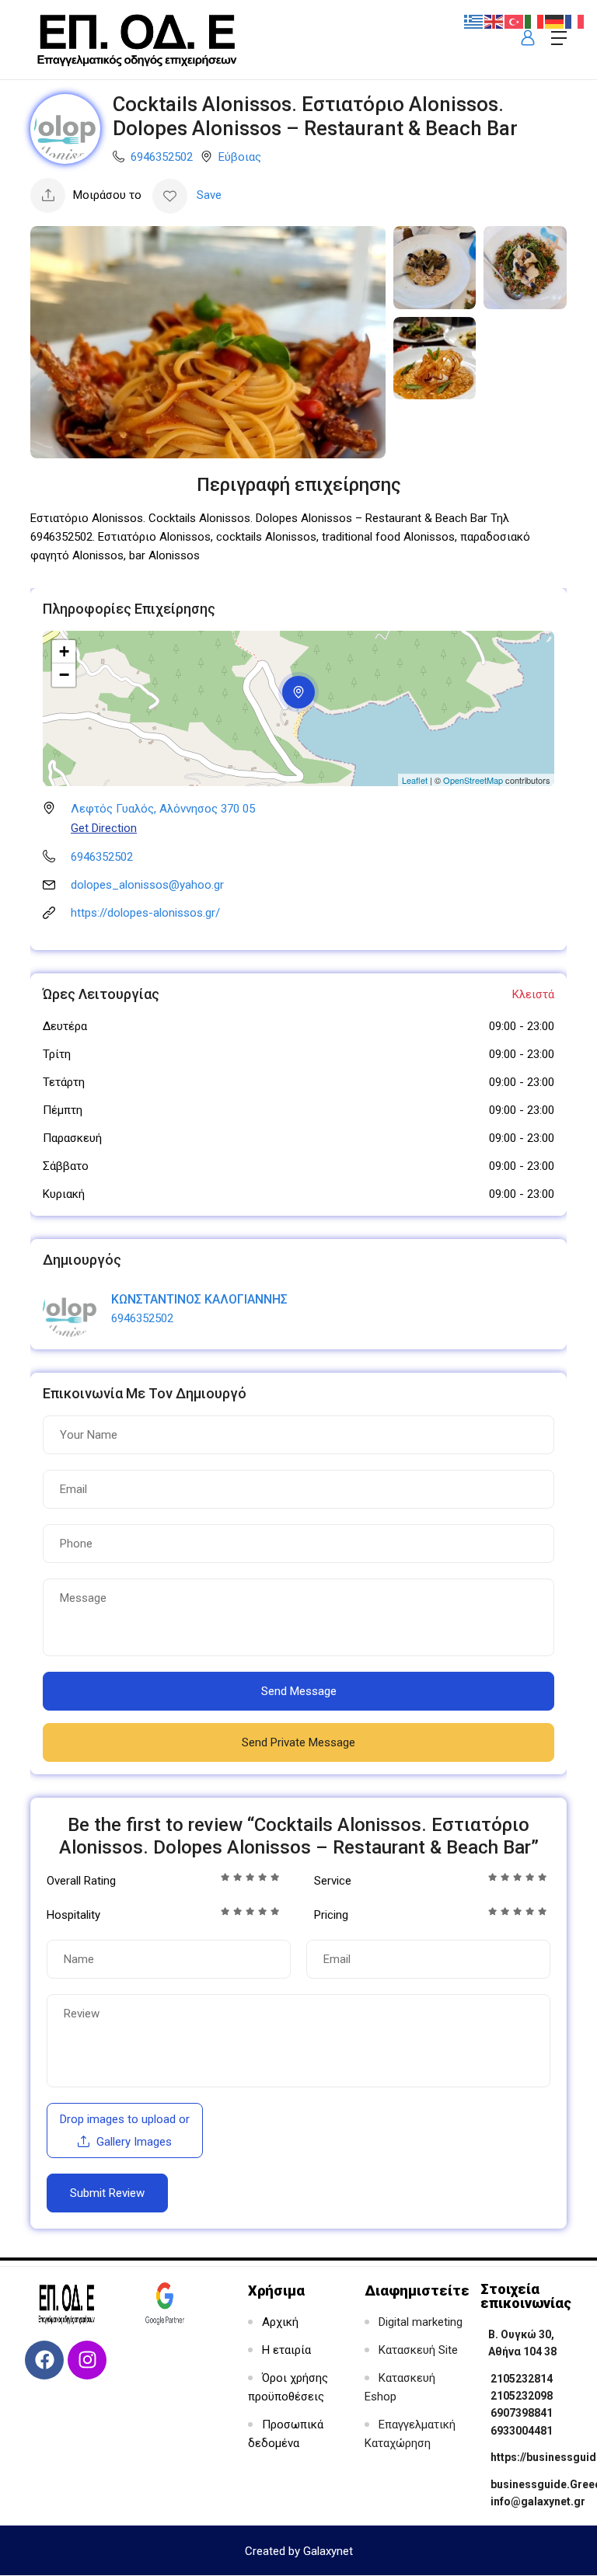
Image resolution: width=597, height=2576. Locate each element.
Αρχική (280, 2322)
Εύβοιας (240, 157)
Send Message (299, 1691)
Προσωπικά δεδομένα (286, 2434)
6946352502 (162, 157)
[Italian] (535, 21)
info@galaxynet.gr (538, 2501)
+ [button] (64, 651)
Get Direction (104, 828)
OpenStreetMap (473, 780)
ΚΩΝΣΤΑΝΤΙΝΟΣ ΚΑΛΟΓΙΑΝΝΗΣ (199, 1299)
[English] (494, 21)
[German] (555, 21)
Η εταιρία (286, 2350)
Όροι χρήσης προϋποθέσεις (288, 2387)
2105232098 (522, 2396)
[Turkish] (515, 21)
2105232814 (522, 2379)
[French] (575, 21)
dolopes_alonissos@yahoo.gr (147, 885)
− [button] (64, 675)
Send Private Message (298, 1742)
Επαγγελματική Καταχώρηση (410, 2434)
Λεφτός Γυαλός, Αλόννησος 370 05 (163, 809)
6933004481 (522, 2431)
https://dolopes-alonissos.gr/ (145, 913)
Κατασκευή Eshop (400, 2387)
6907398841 (522, 2413)
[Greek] (474, 21)
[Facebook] (44, 2360)
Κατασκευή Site (418, 2350)
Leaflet (415, 780)
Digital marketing (421, 2322)
